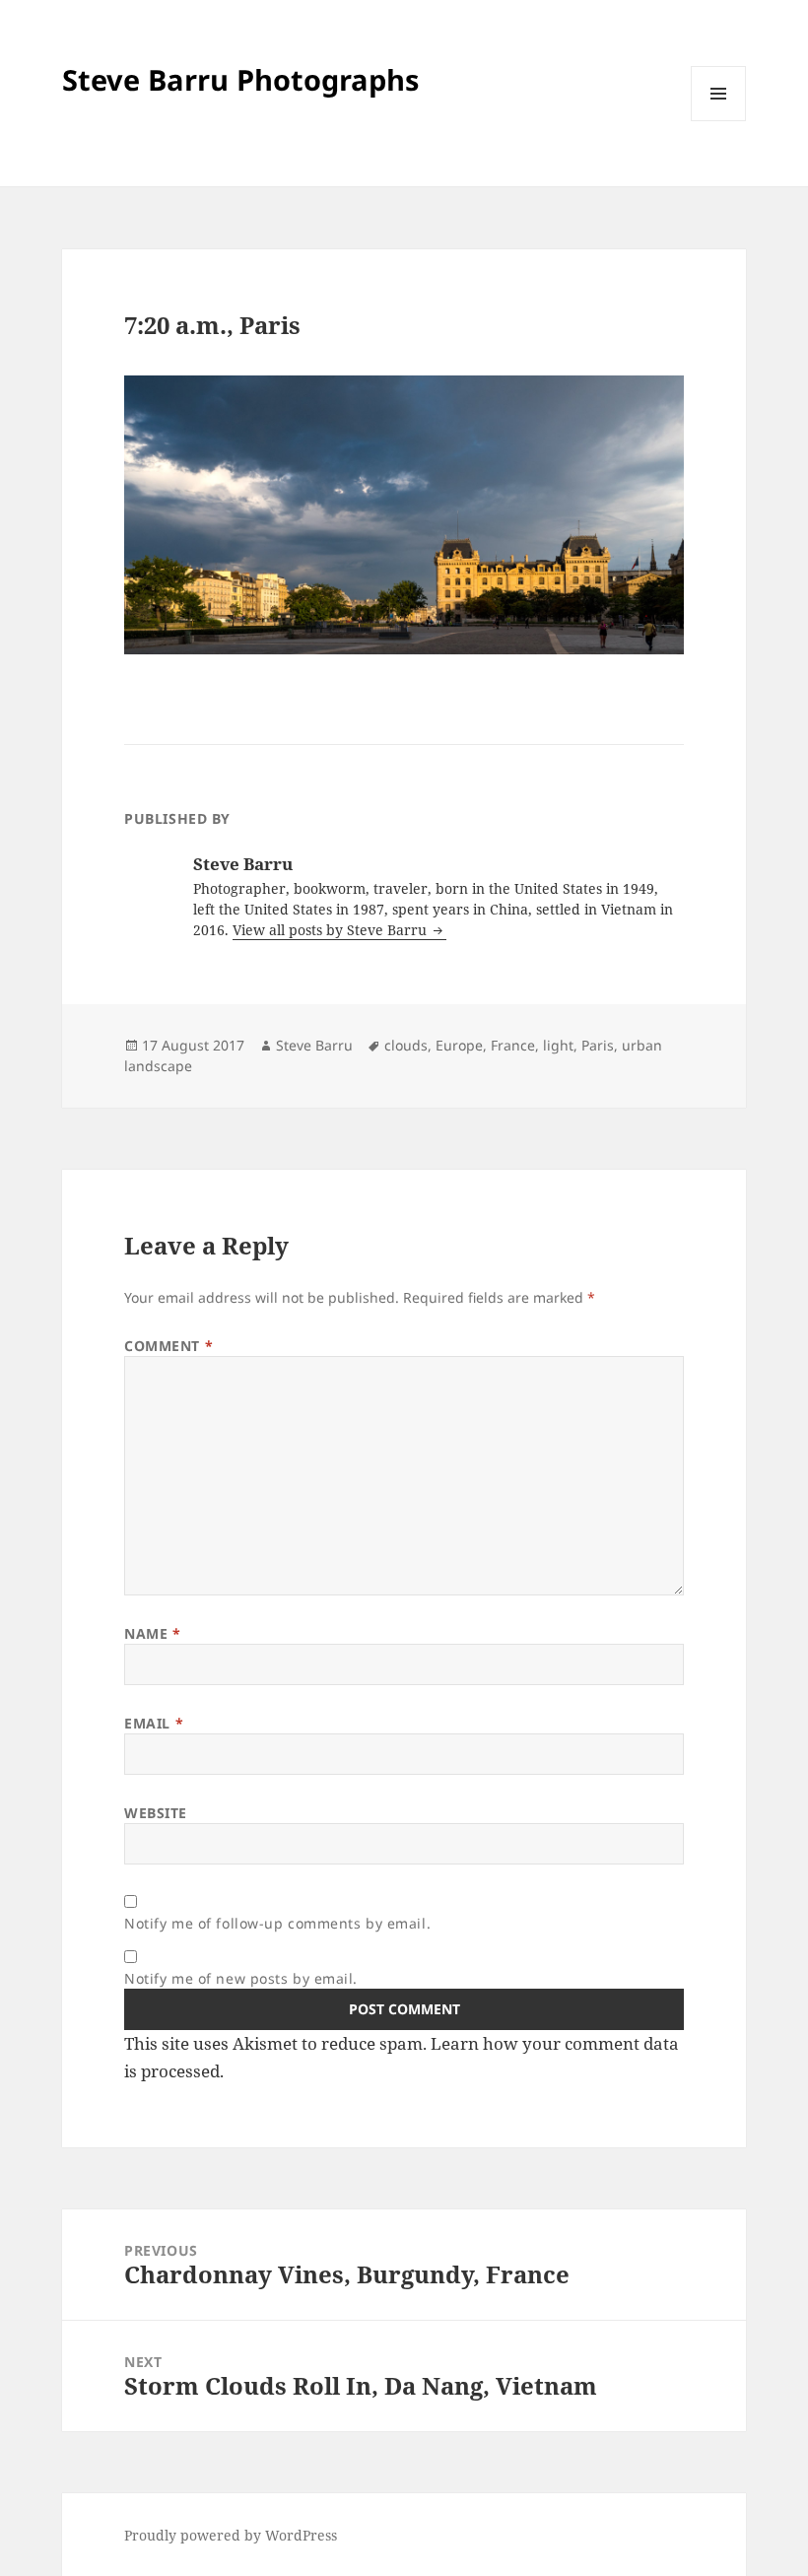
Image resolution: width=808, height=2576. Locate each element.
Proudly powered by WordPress (231, 2535)
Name (152, 1633)
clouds (406, 1045)
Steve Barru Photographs (240, 79)
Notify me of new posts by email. (241, 1978)
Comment (168, 1346)
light (558, 1045)
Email (154, 1723)
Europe (459, 1045)
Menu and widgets (719, 121)
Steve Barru (314, 1045)
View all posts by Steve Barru (332, 930)
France (513, 1045)
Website (156, 1813)
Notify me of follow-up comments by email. (277, 1923)
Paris (598, 1045)
